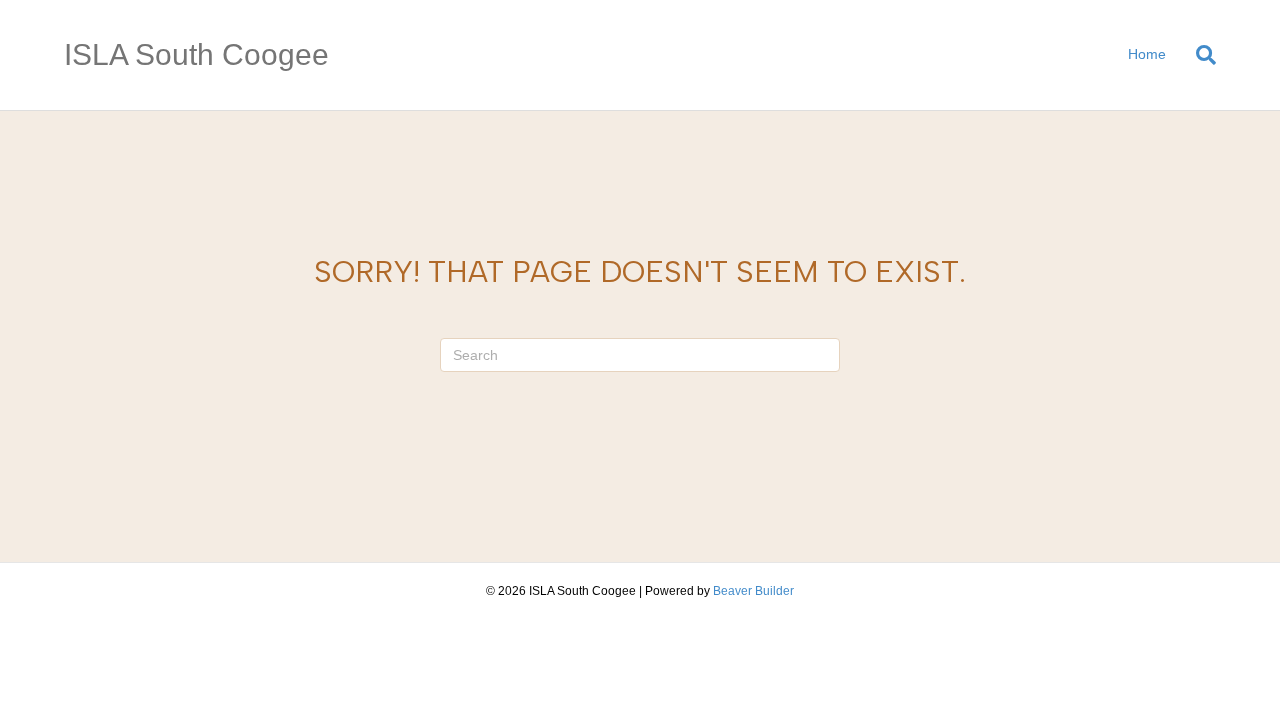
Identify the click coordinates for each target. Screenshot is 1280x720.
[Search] (1198, 55)
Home (1147, 54)
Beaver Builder (753, 591)
